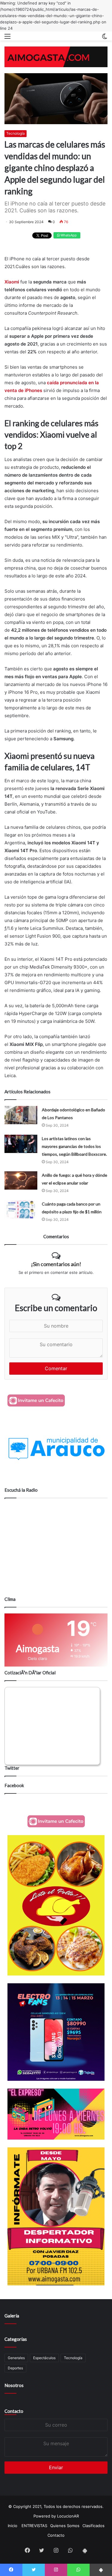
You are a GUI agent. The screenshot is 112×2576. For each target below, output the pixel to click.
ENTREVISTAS (34, 2526)
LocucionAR (68, 2516)
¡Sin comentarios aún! (56, 1264)
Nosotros (14, 2385)
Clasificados (93, 2526)
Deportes (15, 2368)
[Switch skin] (105, 38)
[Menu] (7, 38)
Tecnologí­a (73, 2358)
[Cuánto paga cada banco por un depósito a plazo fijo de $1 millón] (21, 1209)
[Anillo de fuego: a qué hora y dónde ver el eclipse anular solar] (21, 1180)
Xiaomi (12, 282)
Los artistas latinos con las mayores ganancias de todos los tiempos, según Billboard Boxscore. (74, 1146)
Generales (16, 2358)
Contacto (14, 2411)
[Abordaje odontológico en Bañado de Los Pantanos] (21, 1115)
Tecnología (16, 133)
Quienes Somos (65, 2526)
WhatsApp (68, 235)
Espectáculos (44, 2358)
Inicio (13, 2526)
